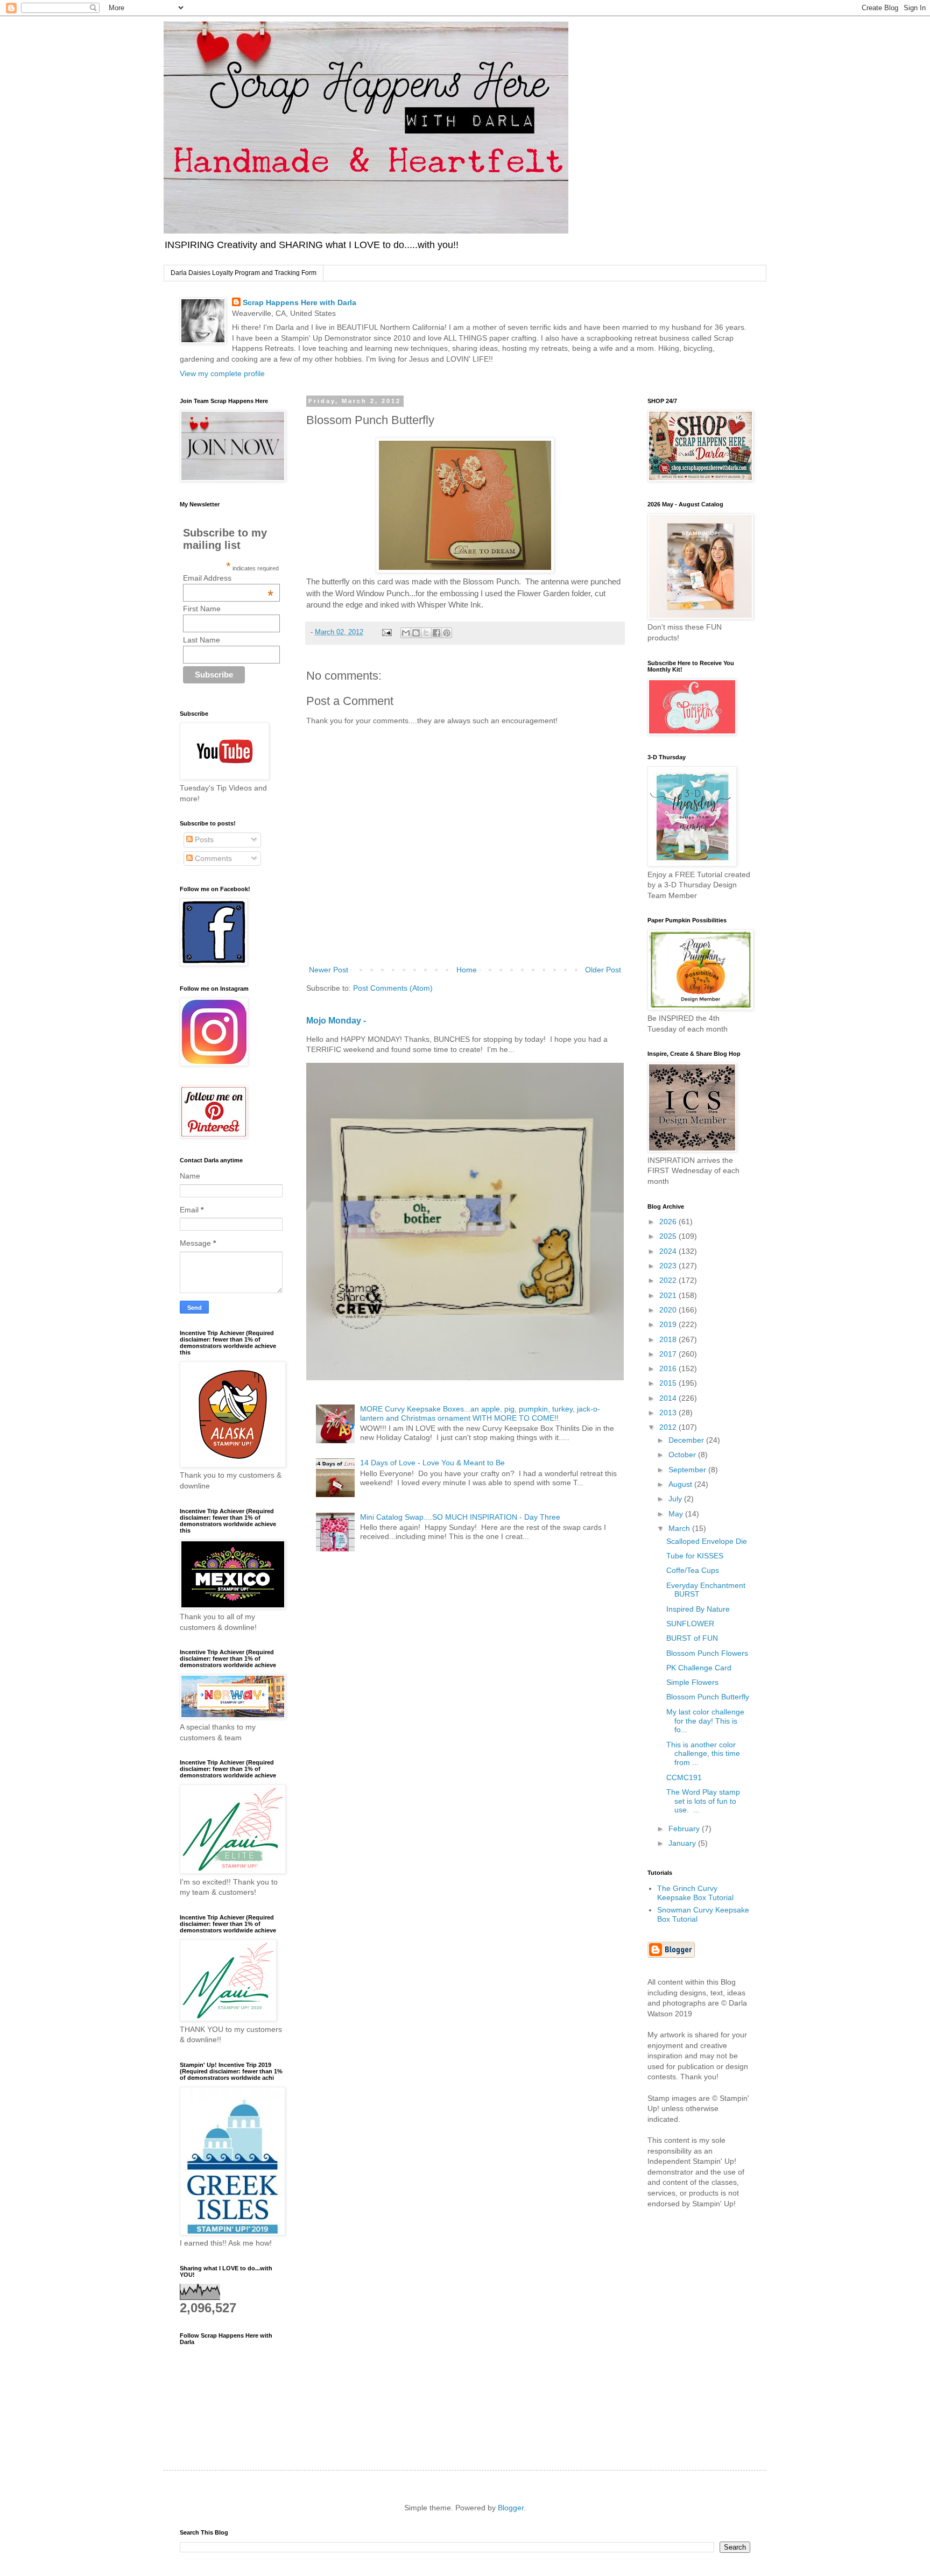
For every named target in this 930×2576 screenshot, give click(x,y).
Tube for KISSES (695, 1556)
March (680, 1528)
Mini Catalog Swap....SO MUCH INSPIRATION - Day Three (460, 1517)
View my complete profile (222, 373)
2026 (669, 1222)
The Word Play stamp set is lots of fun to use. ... (703, 1801)
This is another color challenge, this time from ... (703, 1754)
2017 (669, 1354)
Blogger (511, 2508)
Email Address (228, 578)
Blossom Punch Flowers (707, 1653)
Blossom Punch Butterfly (708, 1697)
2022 (669, 1280)
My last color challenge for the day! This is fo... (705, 1721)
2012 (669, 1427)
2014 (669, 1398)
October (683, 1455)
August (681, 1484)
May (677, 1514)
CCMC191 (684, 1777)
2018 (669, 1339)
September (688, 1470)
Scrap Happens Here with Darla (300, 302)
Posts (203, 839)
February (685, 1829)
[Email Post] (386, 632)
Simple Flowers (692, 1682)
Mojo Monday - (336, 1020)
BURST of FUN (692, 1638)
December (687, 1440)
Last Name (202, 640)
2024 (669, 1251)
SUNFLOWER (690, 1624)
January (683, 1843)
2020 (669, 1310)
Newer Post (329, 970)
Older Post (603, 970)
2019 (669, 1324)
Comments (212, 858)
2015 (669, 1383)
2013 (669, 1413)
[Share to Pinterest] (447, 633)
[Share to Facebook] (436, 633)
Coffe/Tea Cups (693, 1570)
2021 (669, 1295)
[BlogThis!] (416, 633)
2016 (669, 1368)
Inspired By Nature (698, 1609)
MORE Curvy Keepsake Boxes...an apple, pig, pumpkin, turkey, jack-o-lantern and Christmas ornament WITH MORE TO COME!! (480, 1413)
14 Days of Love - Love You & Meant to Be (432, 1463)
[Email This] (406, 633)
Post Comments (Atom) (393, 988)
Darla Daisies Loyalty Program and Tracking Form (244, 273)
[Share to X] (426, 633)
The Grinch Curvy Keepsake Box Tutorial (695, 1893)
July (676, 1499)
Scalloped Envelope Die (707, 1541)
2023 (669, 1266)
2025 (669, 1236)
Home (467, 970)
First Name (202, 609)
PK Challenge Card (699, 1668)
